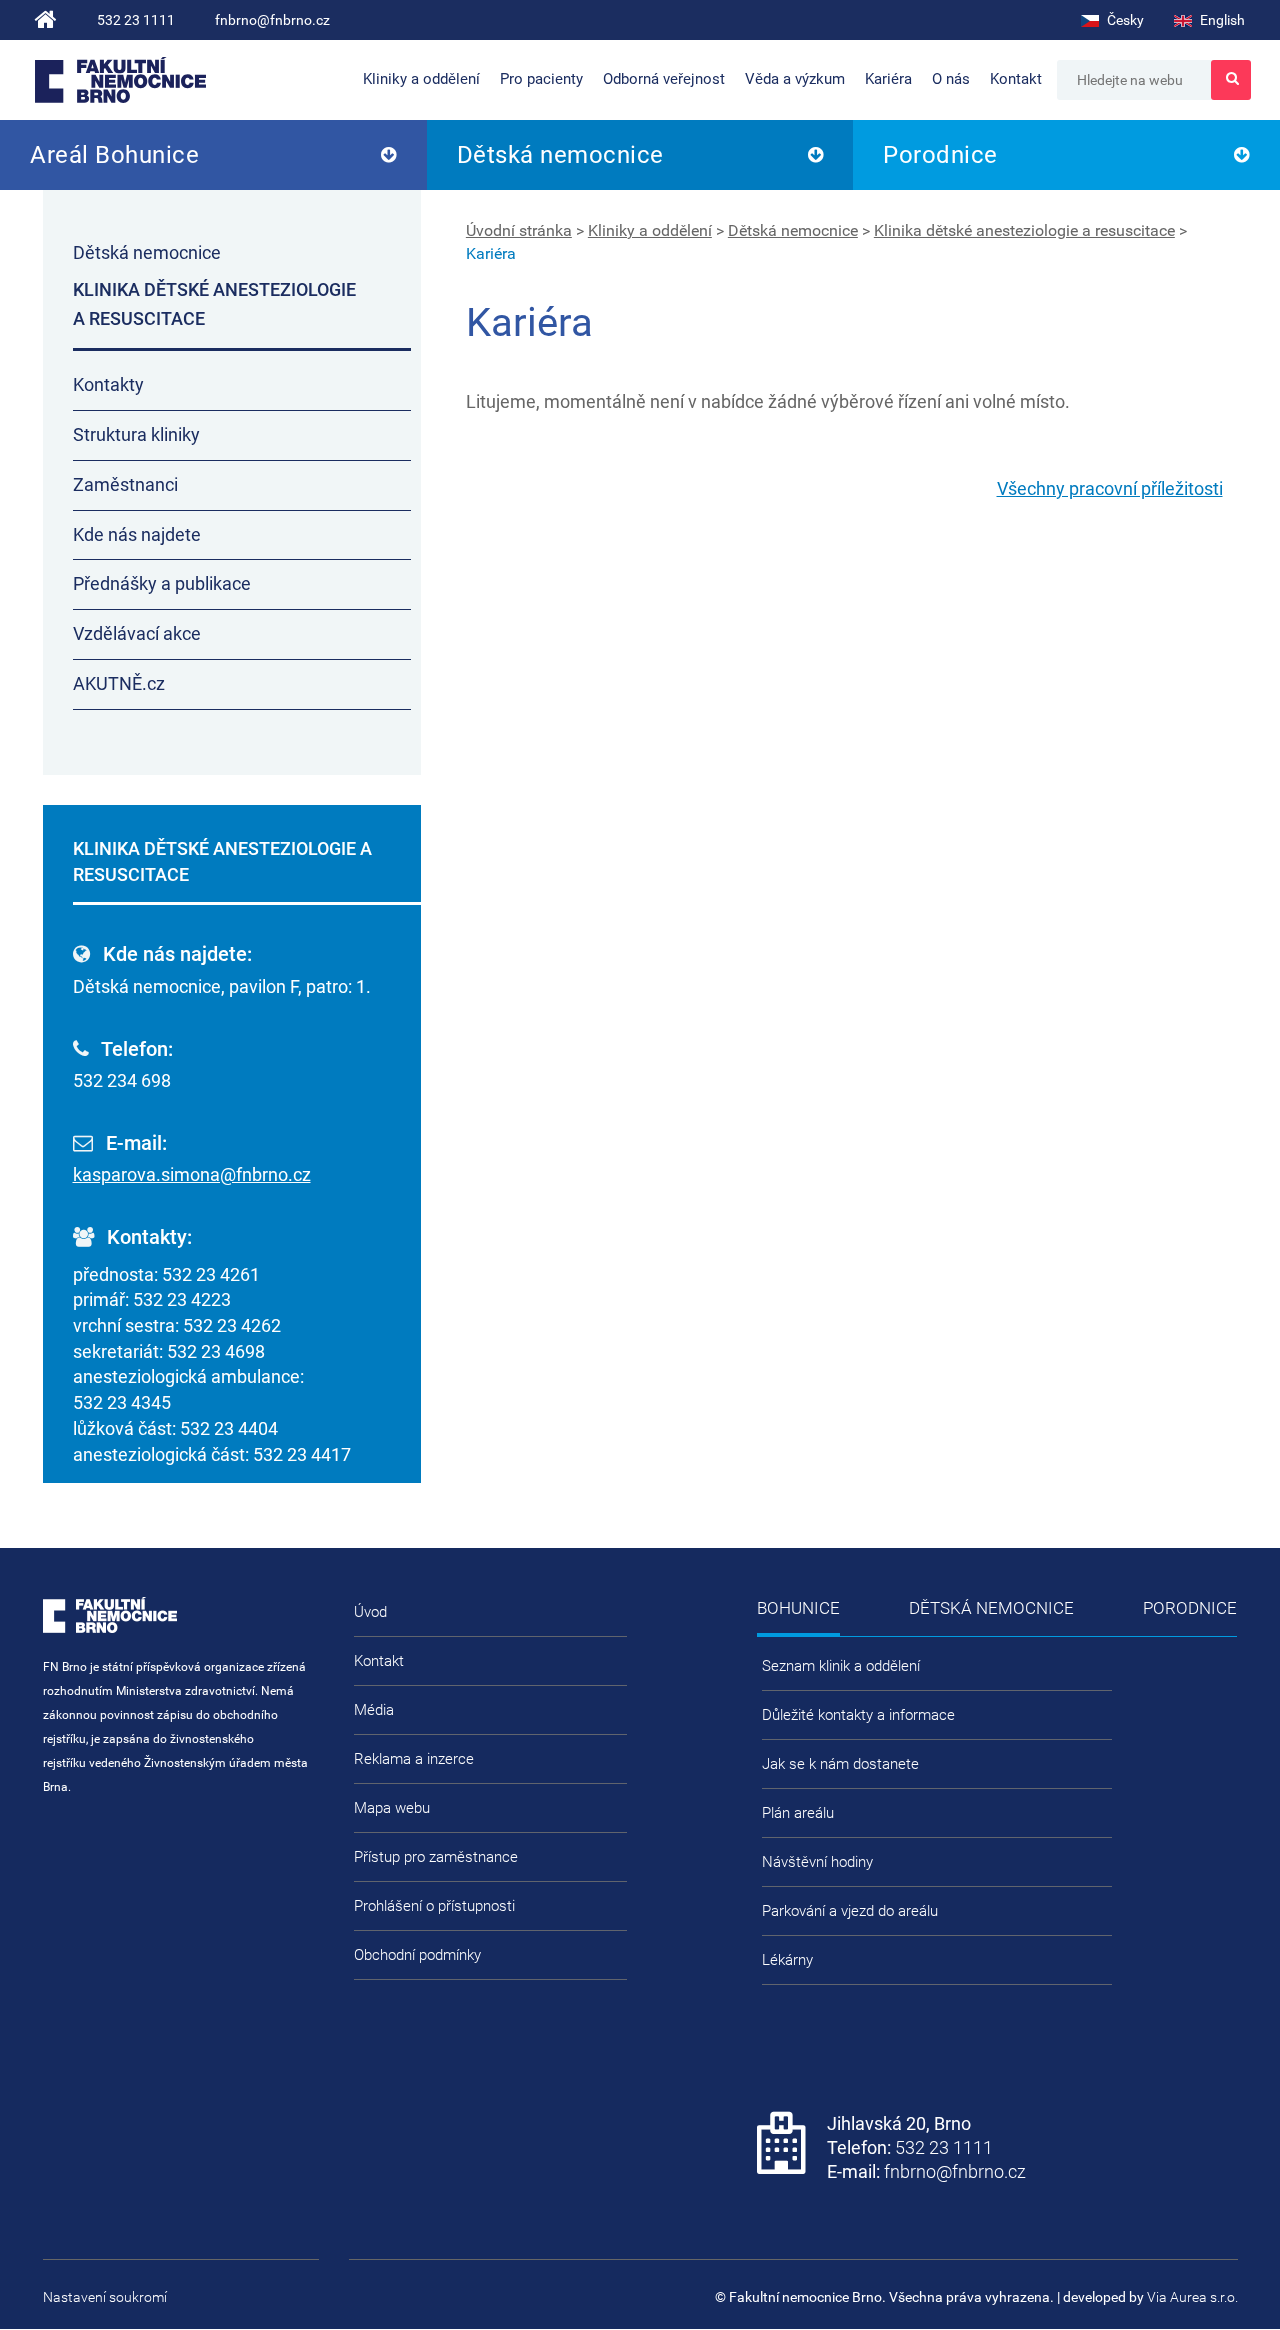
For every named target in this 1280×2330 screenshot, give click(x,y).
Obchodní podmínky (417, 1955)
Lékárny (787, 1960)
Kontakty (108, 384)
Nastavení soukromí (105, 2297)
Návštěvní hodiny (817, 1862)
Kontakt (1016, 79)
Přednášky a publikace (162, 583)
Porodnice (940, 155)
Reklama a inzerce (414, 1759)
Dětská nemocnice (560, 155)
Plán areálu (798, 1813)
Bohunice (798, 1608)
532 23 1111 (136, 20)
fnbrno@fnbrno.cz (272, 20)
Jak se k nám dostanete (840, 1764)
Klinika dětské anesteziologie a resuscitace (1024, 230)
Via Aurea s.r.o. (1192, 2297)
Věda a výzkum (795, 79)
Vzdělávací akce (137, 633)
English (1221, 20)
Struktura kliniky (136, 434)
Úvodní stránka (519, 230)
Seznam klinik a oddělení (841, 1666)
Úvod (370, 1612)
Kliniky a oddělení (421, 79)
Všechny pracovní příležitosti (1110, 488)
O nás (951, 79)
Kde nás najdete (137, 534)
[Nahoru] (1225, 2250)
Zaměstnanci (125, 484)
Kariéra (888, 79)
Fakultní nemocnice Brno (120, 80)
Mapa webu (392, 1808)
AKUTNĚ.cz (119, 683)
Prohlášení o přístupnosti (434, 1906)
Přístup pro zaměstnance (436, 1857)
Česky (1124, 20)
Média (374, 1710)
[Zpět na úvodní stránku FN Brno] (46, 20)
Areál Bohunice (114, 155)
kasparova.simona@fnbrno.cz (192, 1174)
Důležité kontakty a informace (858, 1715)
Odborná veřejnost (664, 79)
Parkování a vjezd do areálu (850, 1911)
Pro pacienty (541, 79)
